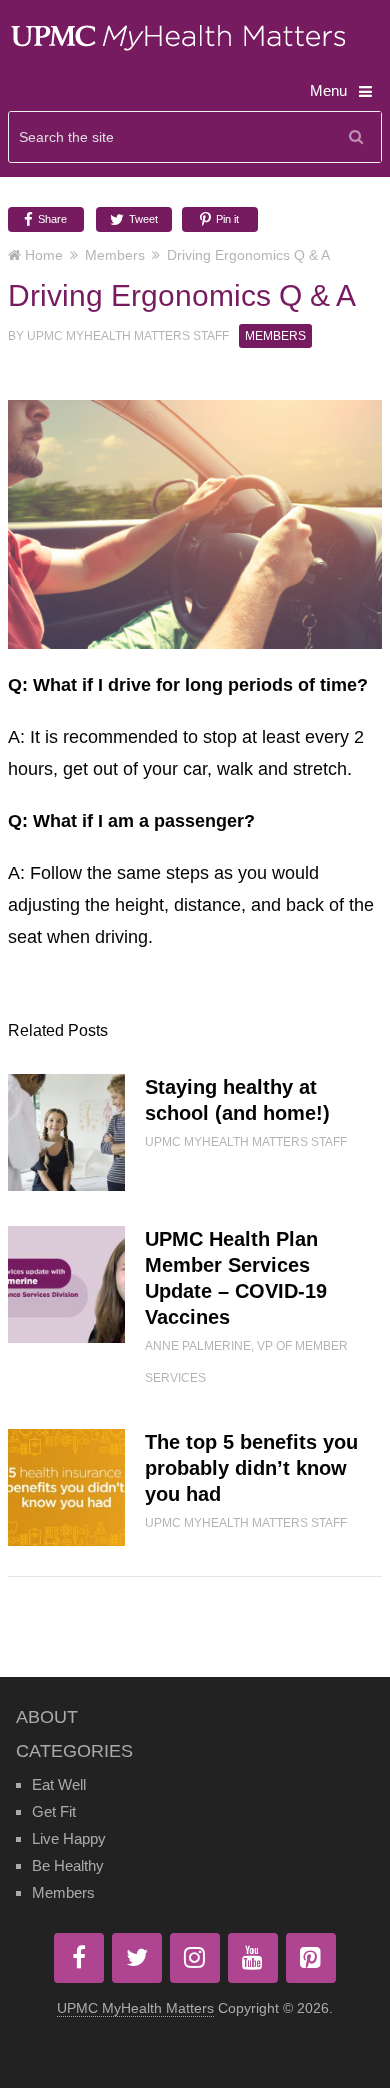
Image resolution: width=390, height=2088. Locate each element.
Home (44, 255)
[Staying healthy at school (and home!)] (66, 1132)
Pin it (226, 219)
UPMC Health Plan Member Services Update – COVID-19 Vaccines (236, 1278)
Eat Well (59, 1784)
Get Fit (54, 1811)
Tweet (142, 219)
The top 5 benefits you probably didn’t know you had (251, 1468)
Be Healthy (68, 1865)
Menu (328, 90)
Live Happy (69, 1838)
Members (115, 255)
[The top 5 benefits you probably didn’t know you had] (66, 1487)
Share (51, 219)
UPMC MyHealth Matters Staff (128, 336)
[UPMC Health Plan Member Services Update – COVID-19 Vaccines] (66, 1284)
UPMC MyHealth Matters (135, 2008)
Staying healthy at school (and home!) (237, 1100)
